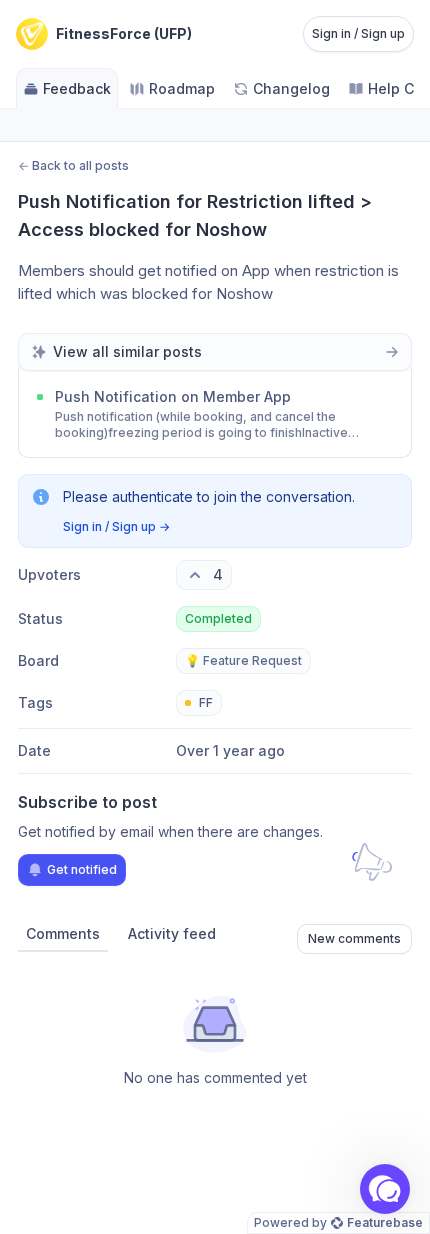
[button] (385, 1189)
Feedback (77, 88)
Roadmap (182, 88)
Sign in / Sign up (358, 33)
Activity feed (172, 933)
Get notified (82, 869)
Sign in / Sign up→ (116, 526)
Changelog (291, 88)
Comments (63, 933)
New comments (354, 938)
